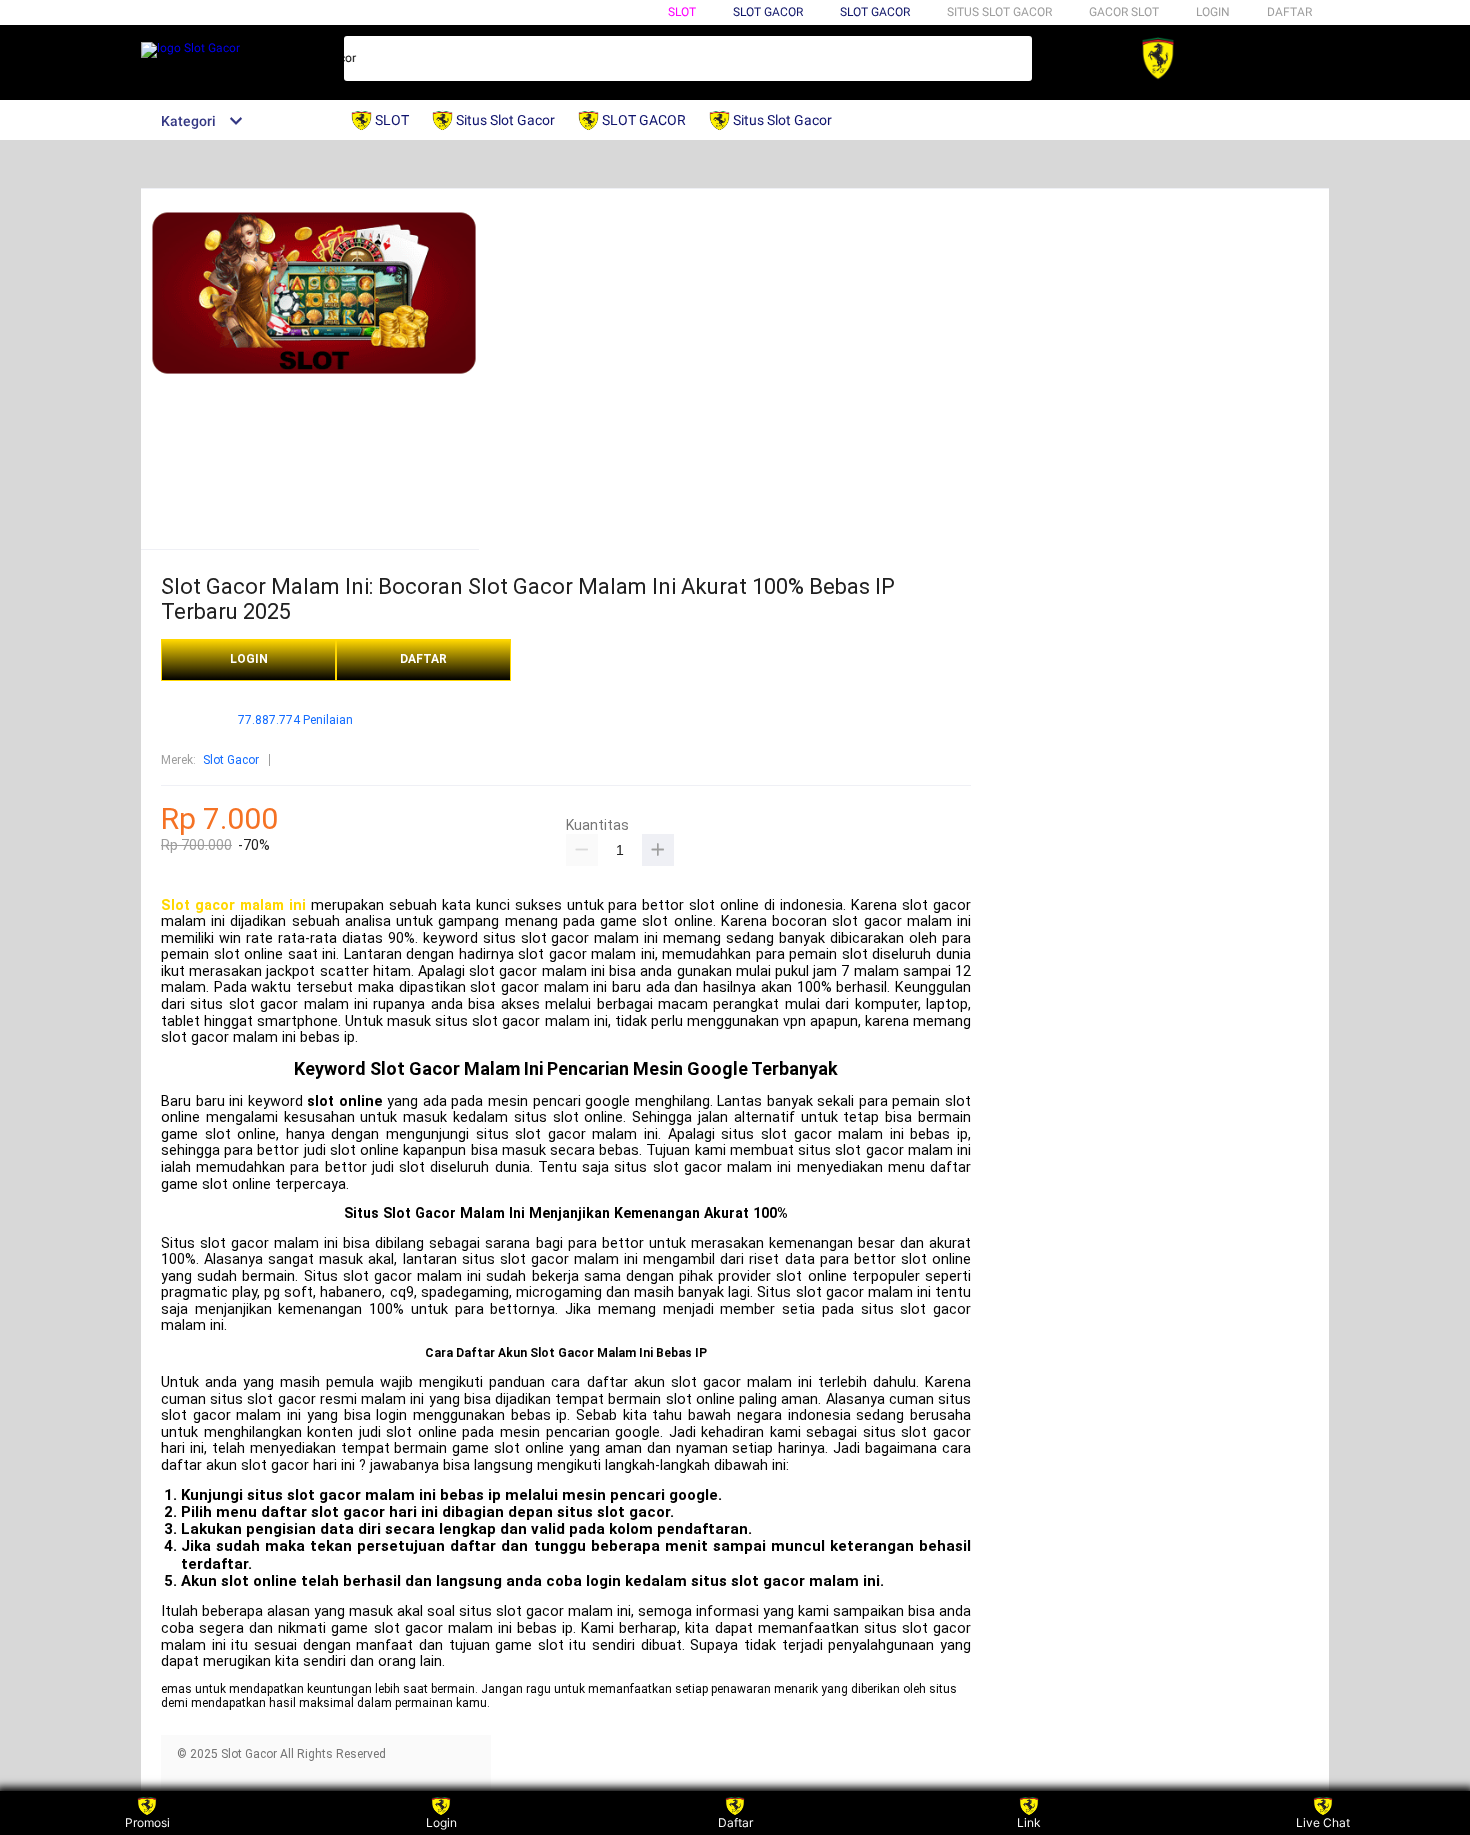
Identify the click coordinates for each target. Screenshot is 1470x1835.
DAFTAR (1289, 12)
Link (1029, 1822)
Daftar (735, 1822)
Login (441, 1822)
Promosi (147, 1822)
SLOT (682, 12)
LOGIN (1213, 12)
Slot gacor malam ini (233, 905)
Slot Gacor (875, 12)
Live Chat (1323, 1822)
